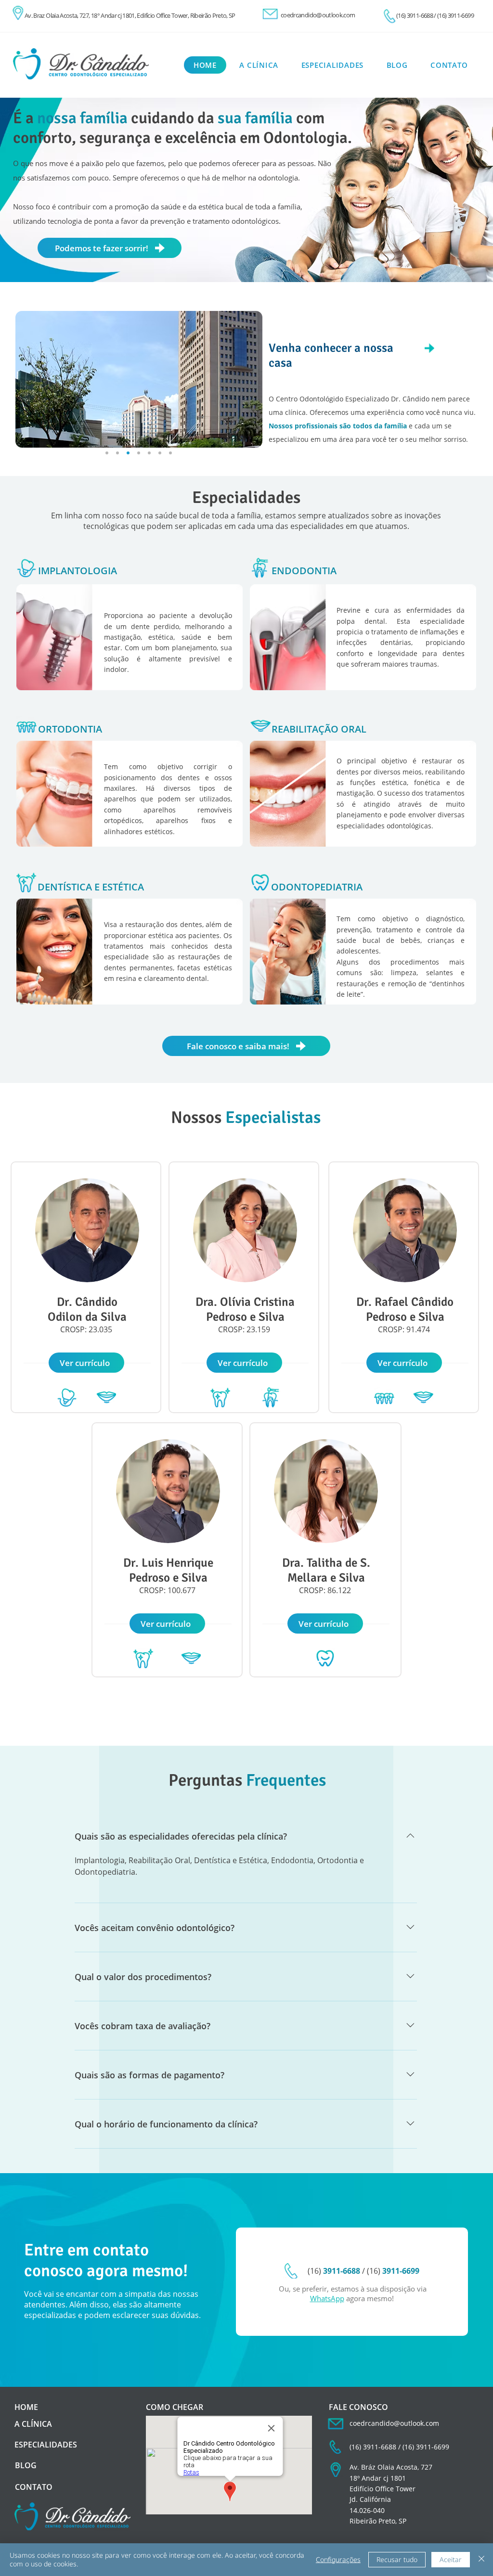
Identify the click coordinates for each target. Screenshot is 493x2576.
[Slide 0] (128, 453)
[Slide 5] (160, 453)
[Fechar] (481, 2560)
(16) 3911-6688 (415, 15)
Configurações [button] (338, 2559)
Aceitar (451, 2559)
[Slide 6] (170, 453)
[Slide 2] (139, 453)
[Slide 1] (107, 453)
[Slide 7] (117, 453)
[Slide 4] (149, 453)
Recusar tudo (397, 2559)
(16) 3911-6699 (456, 15)
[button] (86, 1363)
